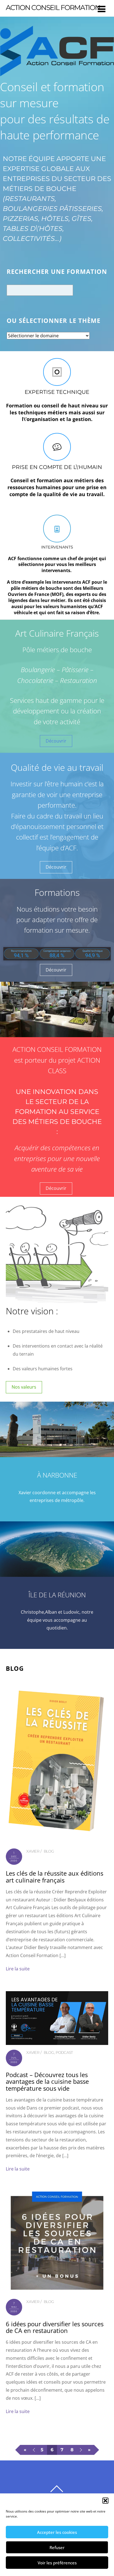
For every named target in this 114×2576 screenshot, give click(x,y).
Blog (49, 1851)
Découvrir (56, 741)
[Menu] (102, 9)
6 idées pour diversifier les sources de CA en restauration (55, 2327)
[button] (105, 2501)
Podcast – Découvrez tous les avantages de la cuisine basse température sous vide (47, 2082)
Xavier (33, 1851)
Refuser (57, 2547)
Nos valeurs (24, 1387)
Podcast (64, 2052)
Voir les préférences (57, 2563)
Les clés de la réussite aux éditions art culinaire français (55, 1877)
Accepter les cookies (57, 2532)
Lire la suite (18, 1969)
